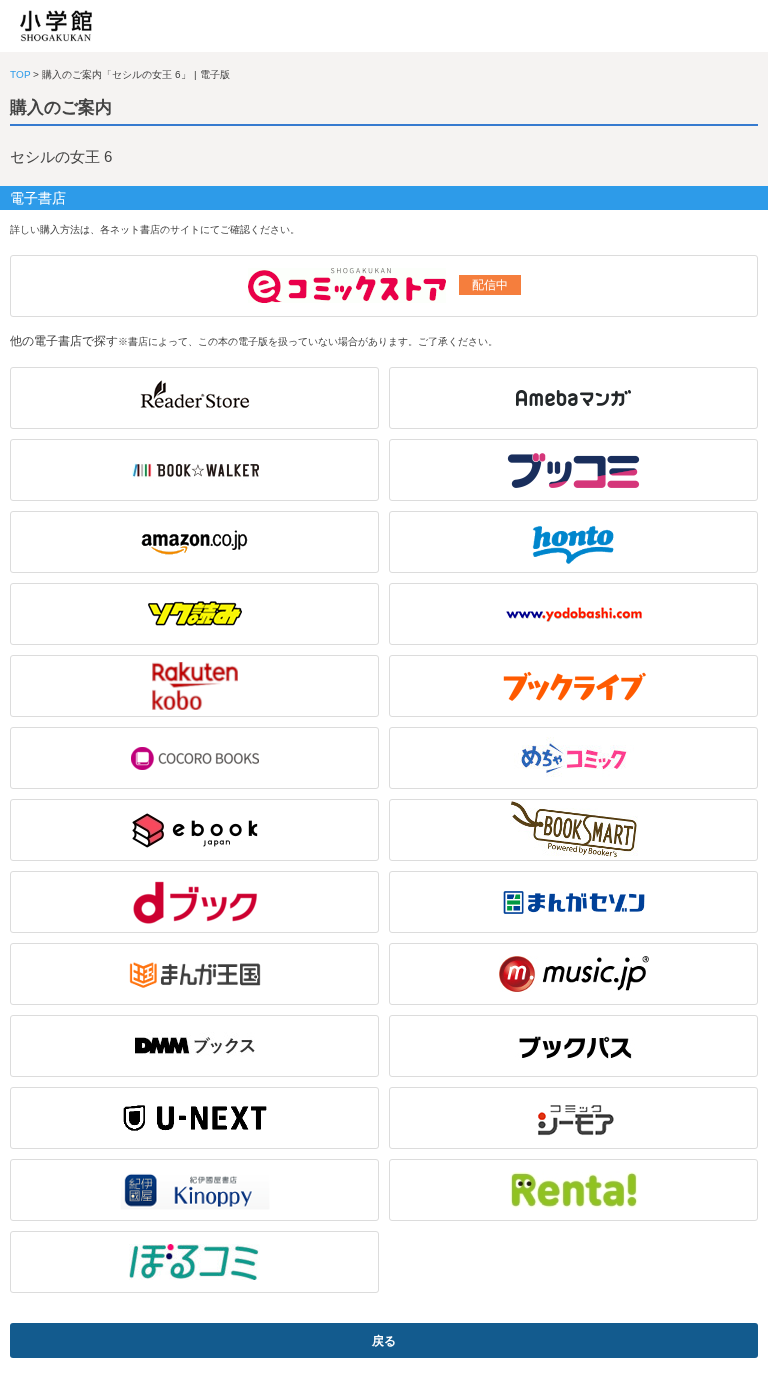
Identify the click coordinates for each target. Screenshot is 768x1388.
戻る (384, 1341)
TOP (20, 74)
